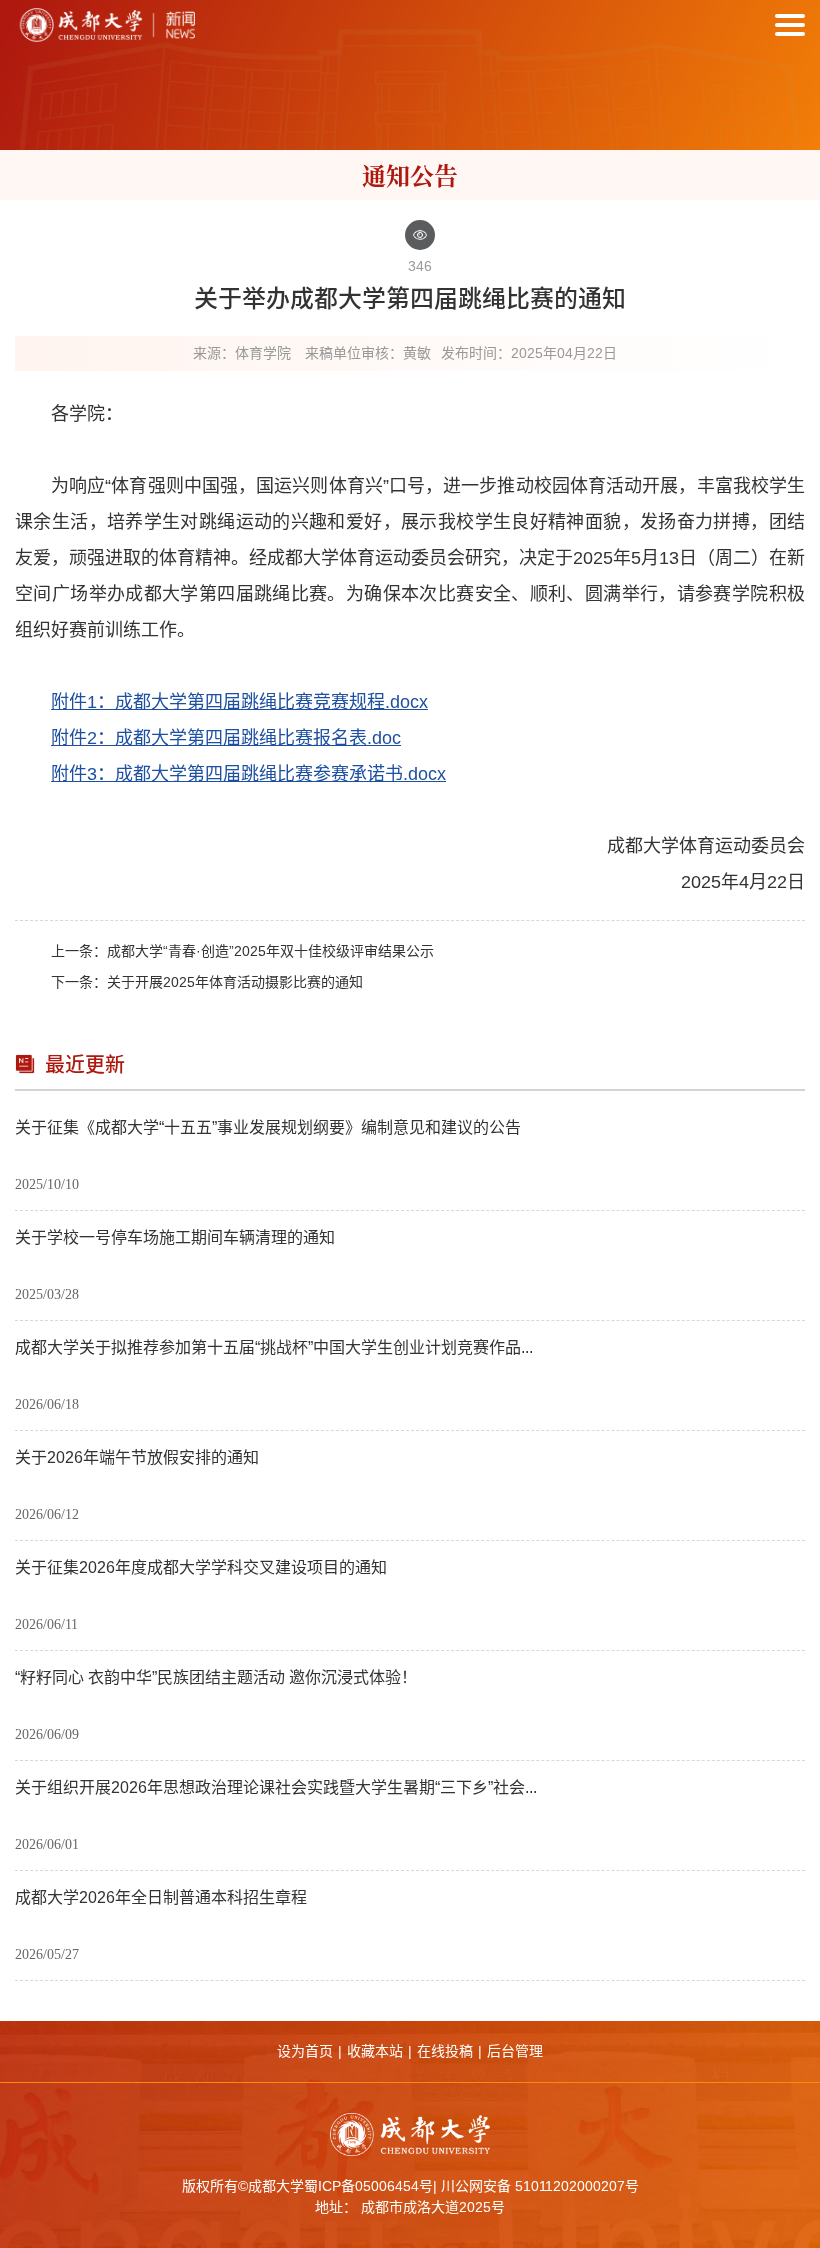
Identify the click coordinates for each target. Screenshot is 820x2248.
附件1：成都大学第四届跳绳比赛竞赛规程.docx (239, 702)
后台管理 (515, 2051)
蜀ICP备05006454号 (368, 2186)
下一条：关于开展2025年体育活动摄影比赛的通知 (207, 982)
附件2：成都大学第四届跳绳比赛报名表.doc (226, 738)
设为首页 (305, 2051)
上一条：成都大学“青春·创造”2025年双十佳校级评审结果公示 (242, 951)
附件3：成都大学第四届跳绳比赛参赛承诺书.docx (248, 774)
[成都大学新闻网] (105, 25)
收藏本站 (375, 2051)
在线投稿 (445, 2051)
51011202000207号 (577, 2186)
